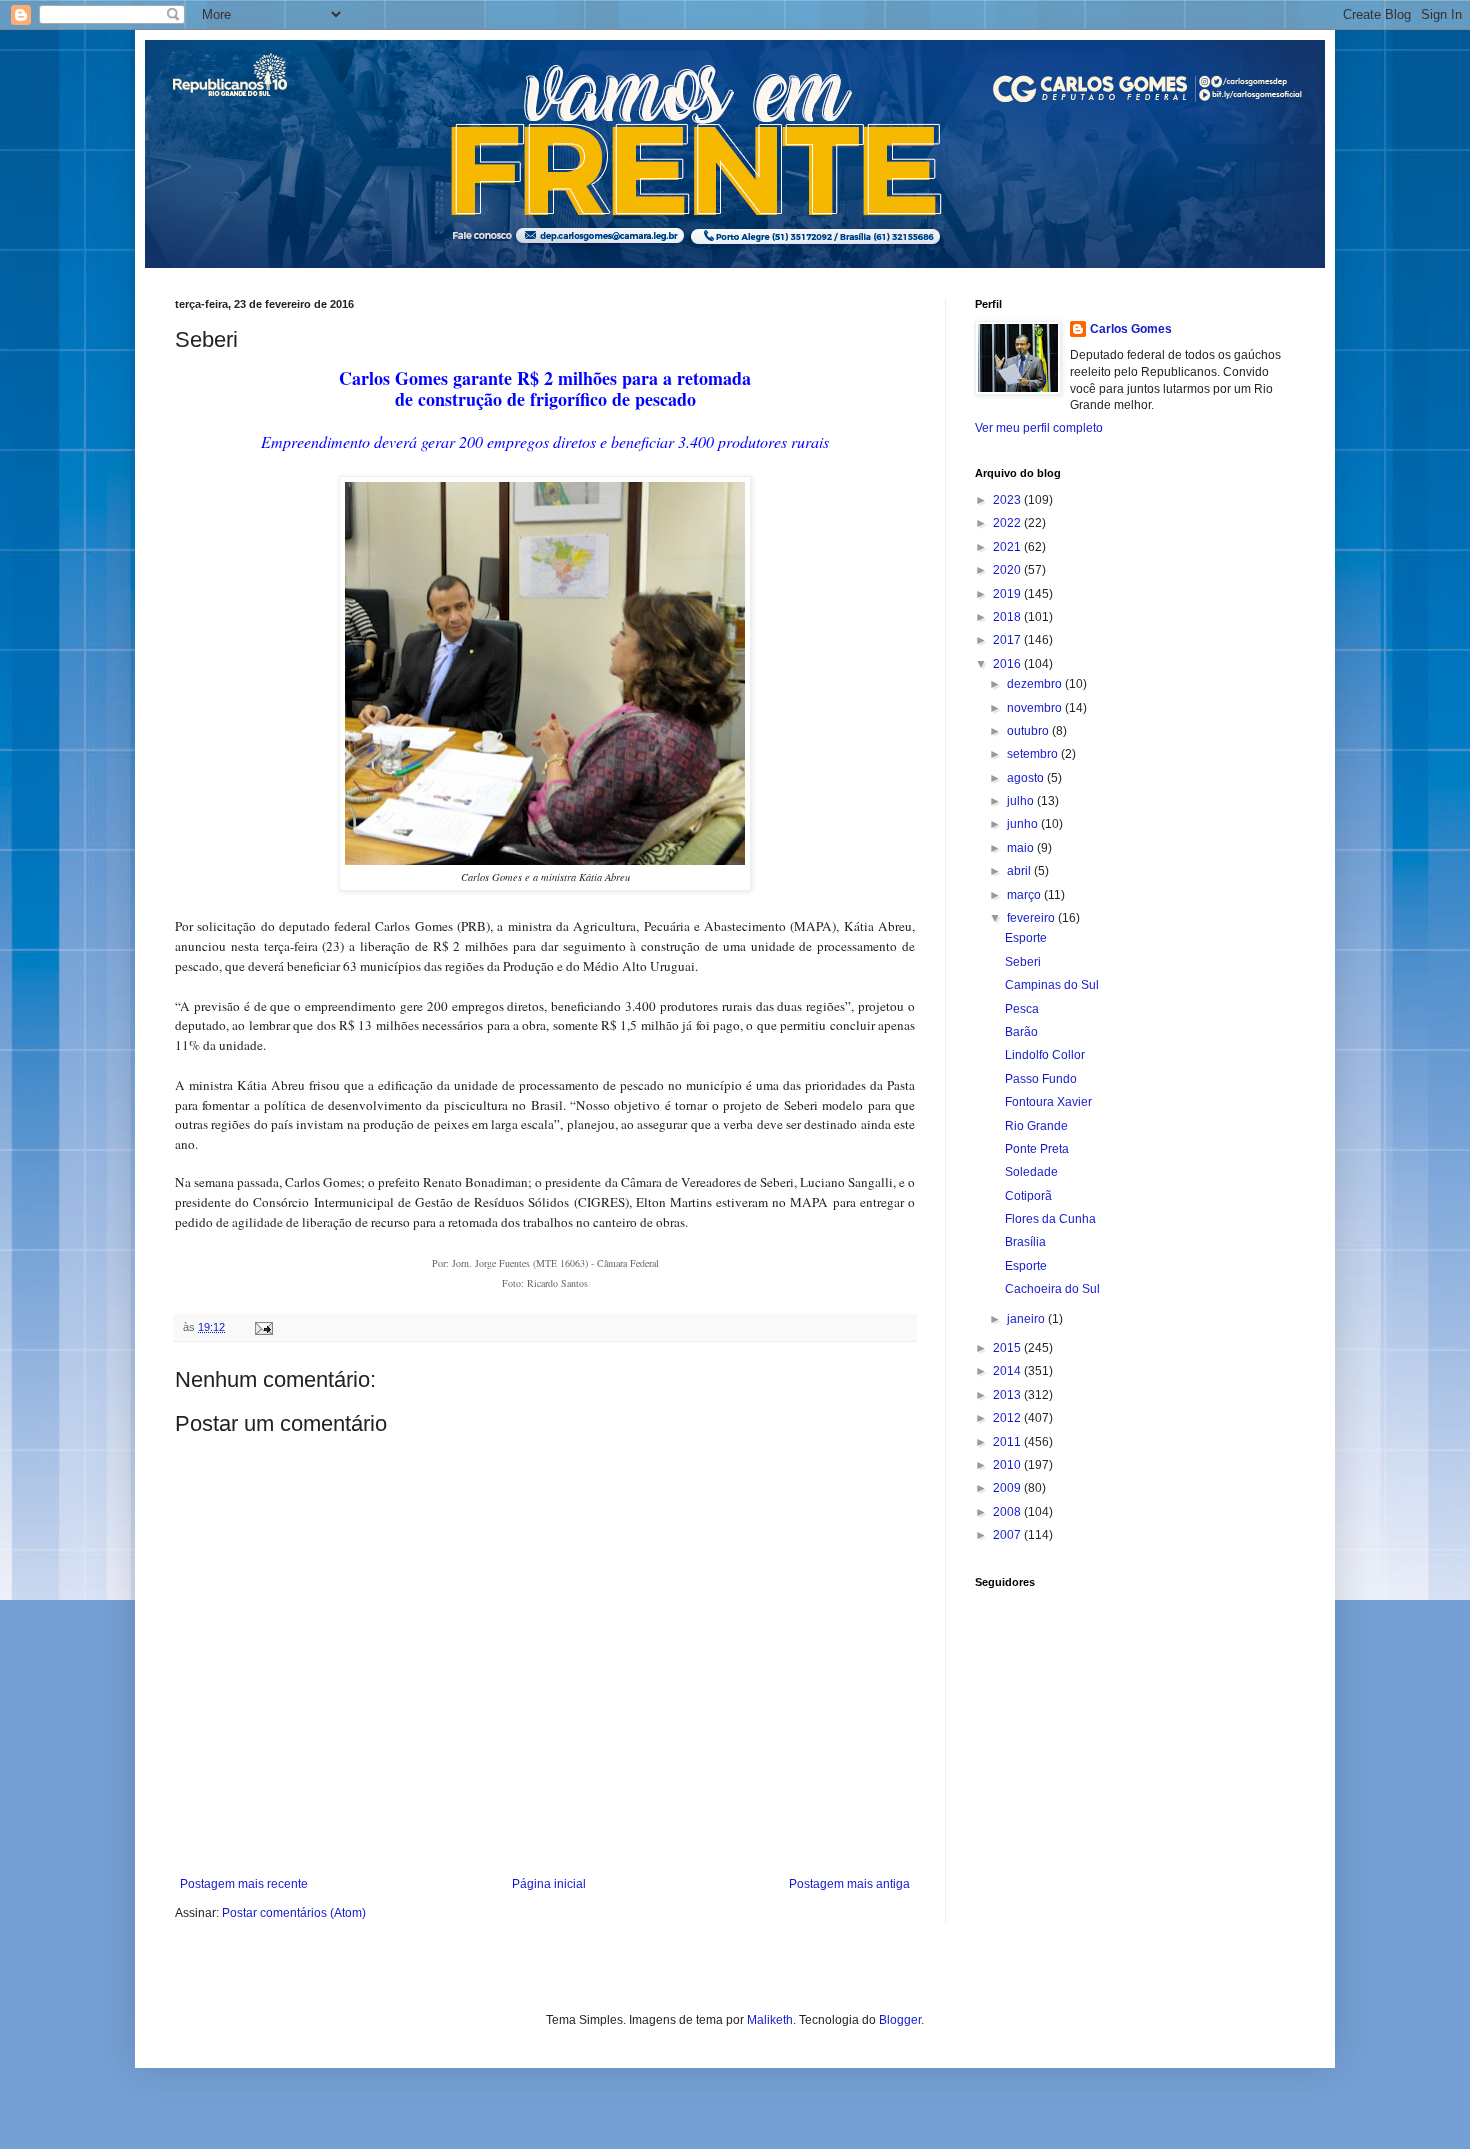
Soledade (1031, 1172)
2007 (1008, 1535)
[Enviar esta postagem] (263, 1327)
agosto (1027, 778)
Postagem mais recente (244, 1884)
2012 (1008, 1418)
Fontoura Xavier (1048, 1102)
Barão (1021, 1032)
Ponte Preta (1037, 1149)
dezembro (1036, 684)
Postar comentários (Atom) (294, 1913)
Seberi (1023, 962)
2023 (1008, 500)
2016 (1008, 664)
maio (1022, 848)
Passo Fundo (1041, 1079)
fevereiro (1032, 918)
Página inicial (549, 1884)
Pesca (1022, 1009)
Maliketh (770, 2020)
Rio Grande (1036, 1126)
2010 (1008, 1465)
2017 (1008, 640)
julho (1022, 801)
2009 (1008, 1488)
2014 (1008, 1371)
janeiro (1027, 1319)
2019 (1008, 594)
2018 (1008, 617)
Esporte (1026, 938)
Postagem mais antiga (849, 1884)
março (1025, 895)
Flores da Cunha (1050, 1219)
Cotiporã (1028, 1196)
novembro (1036, 708)
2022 (1008, 523)
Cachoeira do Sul (1052, 1289)
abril (1020, 871)
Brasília (1025, 1242)
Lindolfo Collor (1045, 1055)
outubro (1029, 731)
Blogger (900, 2020)
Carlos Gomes (1131, 329)
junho (1024, 824)
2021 (1008, 547)
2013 (1008, 1395)
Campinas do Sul (1052, 985)
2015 (1008, 1348)
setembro (1034, 754)
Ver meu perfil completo (1039, 428)
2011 (1008, 1442)
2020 (1008, 570)
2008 (1008, 1512)
